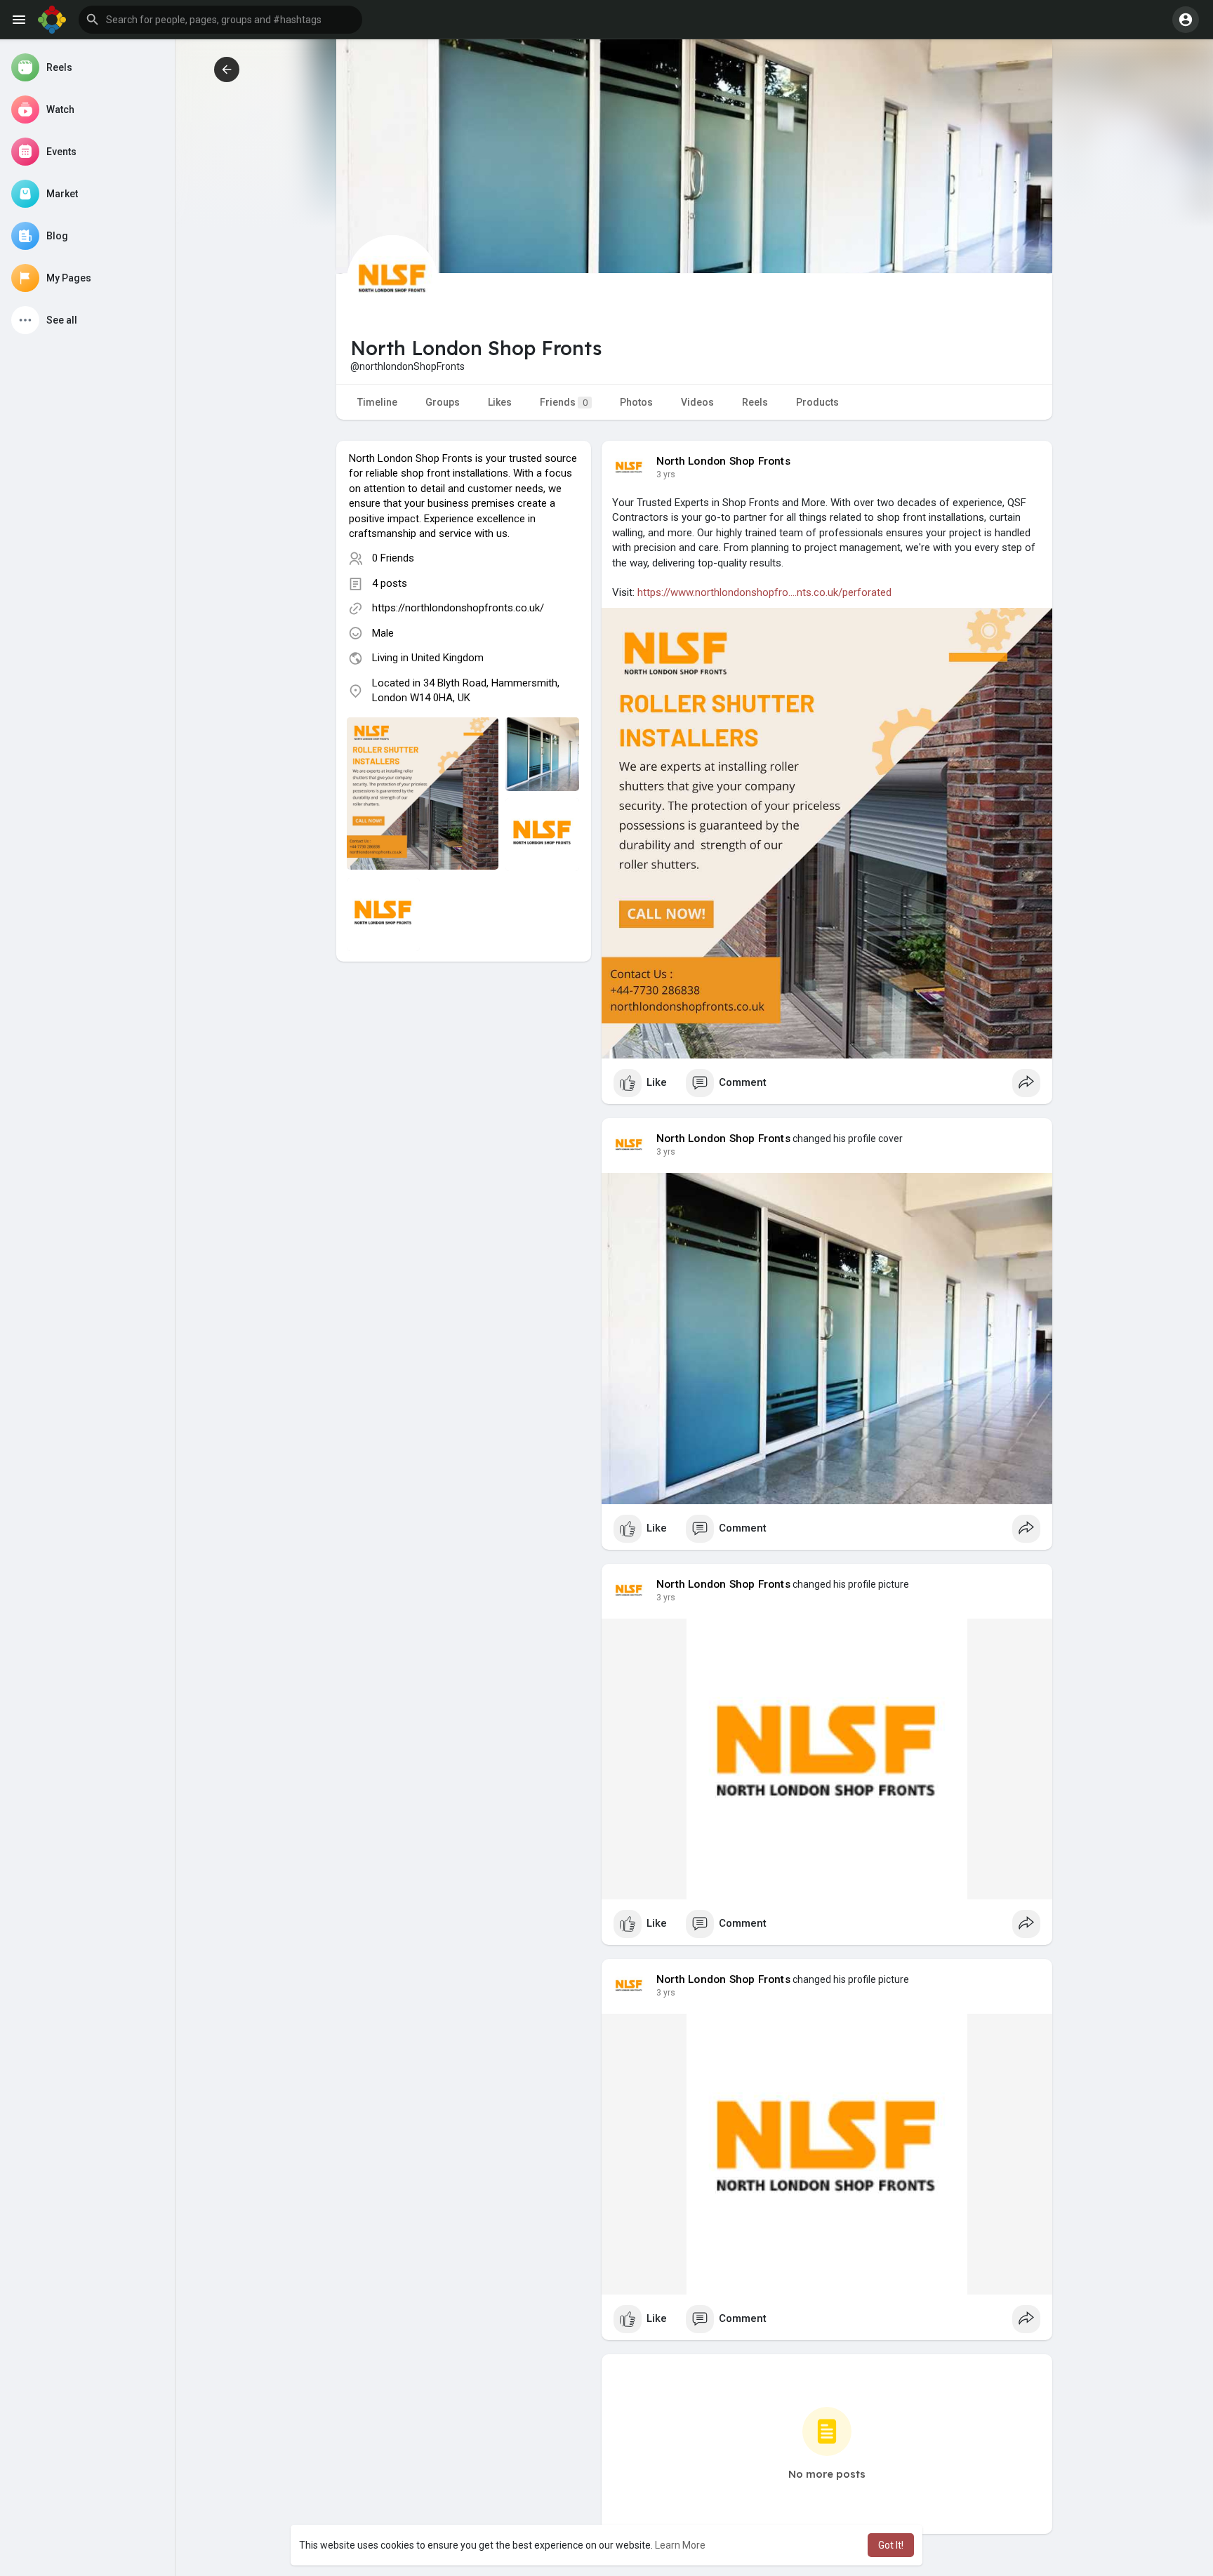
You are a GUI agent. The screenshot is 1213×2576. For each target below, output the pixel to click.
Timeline (377, 402)
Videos (697, 402)
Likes (500, 402)
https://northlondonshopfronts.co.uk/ (458, 608)
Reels (755, 402)
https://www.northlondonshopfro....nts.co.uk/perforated (764, 592)
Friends (564, 402)
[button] (220, 20)
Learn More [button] (680, 2545)
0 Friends (393, 558)
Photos (636, 402)
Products (817, 402)
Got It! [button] (891, 2545)
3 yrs (666, 474)
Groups (443, 402)
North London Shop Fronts (723, 461)
